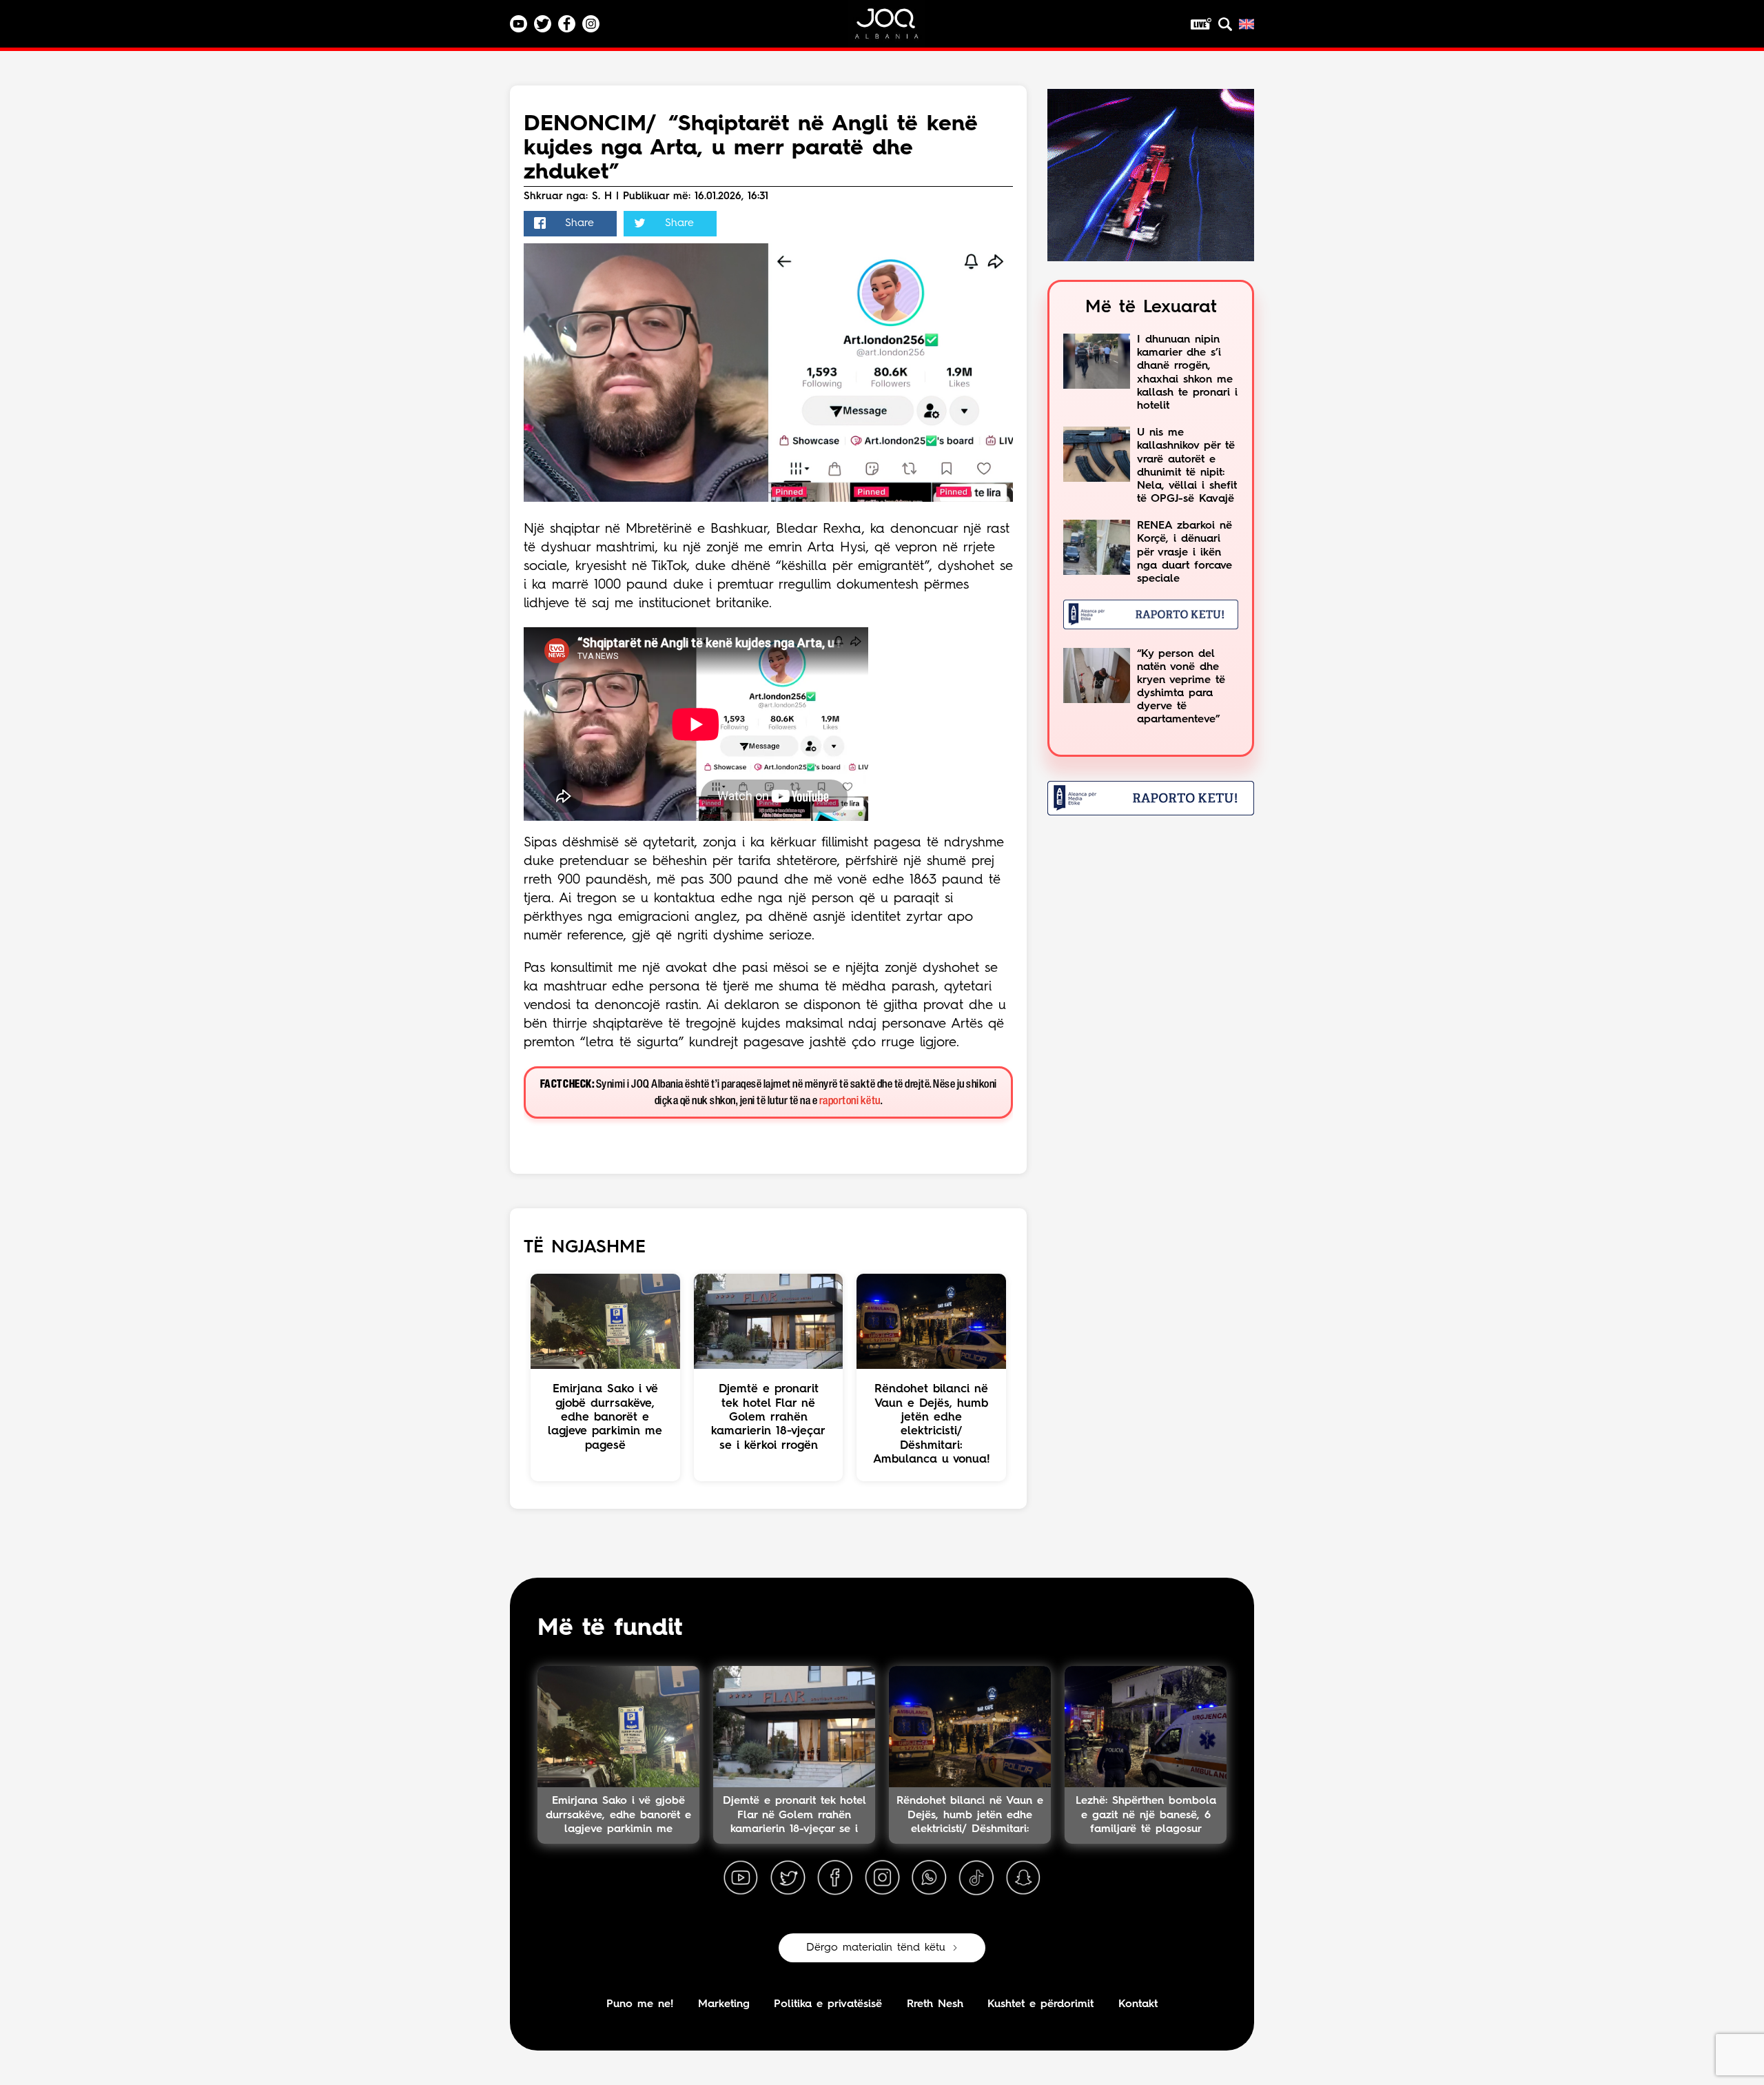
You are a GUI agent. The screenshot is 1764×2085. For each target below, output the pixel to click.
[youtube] (741, 1878)
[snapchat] (1023, 1878)
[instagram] (882, 1878)
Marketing (724, 2004)
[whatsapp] (929, 1878)
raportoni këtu (850, 1101)
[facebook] (835, 1878)
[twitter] (788, 1878)
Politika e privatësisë (828, 2004)
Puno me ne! (640, 2004)
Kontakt (1138, 2004)
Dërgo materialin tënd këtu (876, 1948)
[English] (1247, 24)
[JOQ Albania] (896, 29)
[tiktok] (976, 1878)
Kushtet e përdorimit (1040, 2004)
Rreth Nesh (935, 2004)
